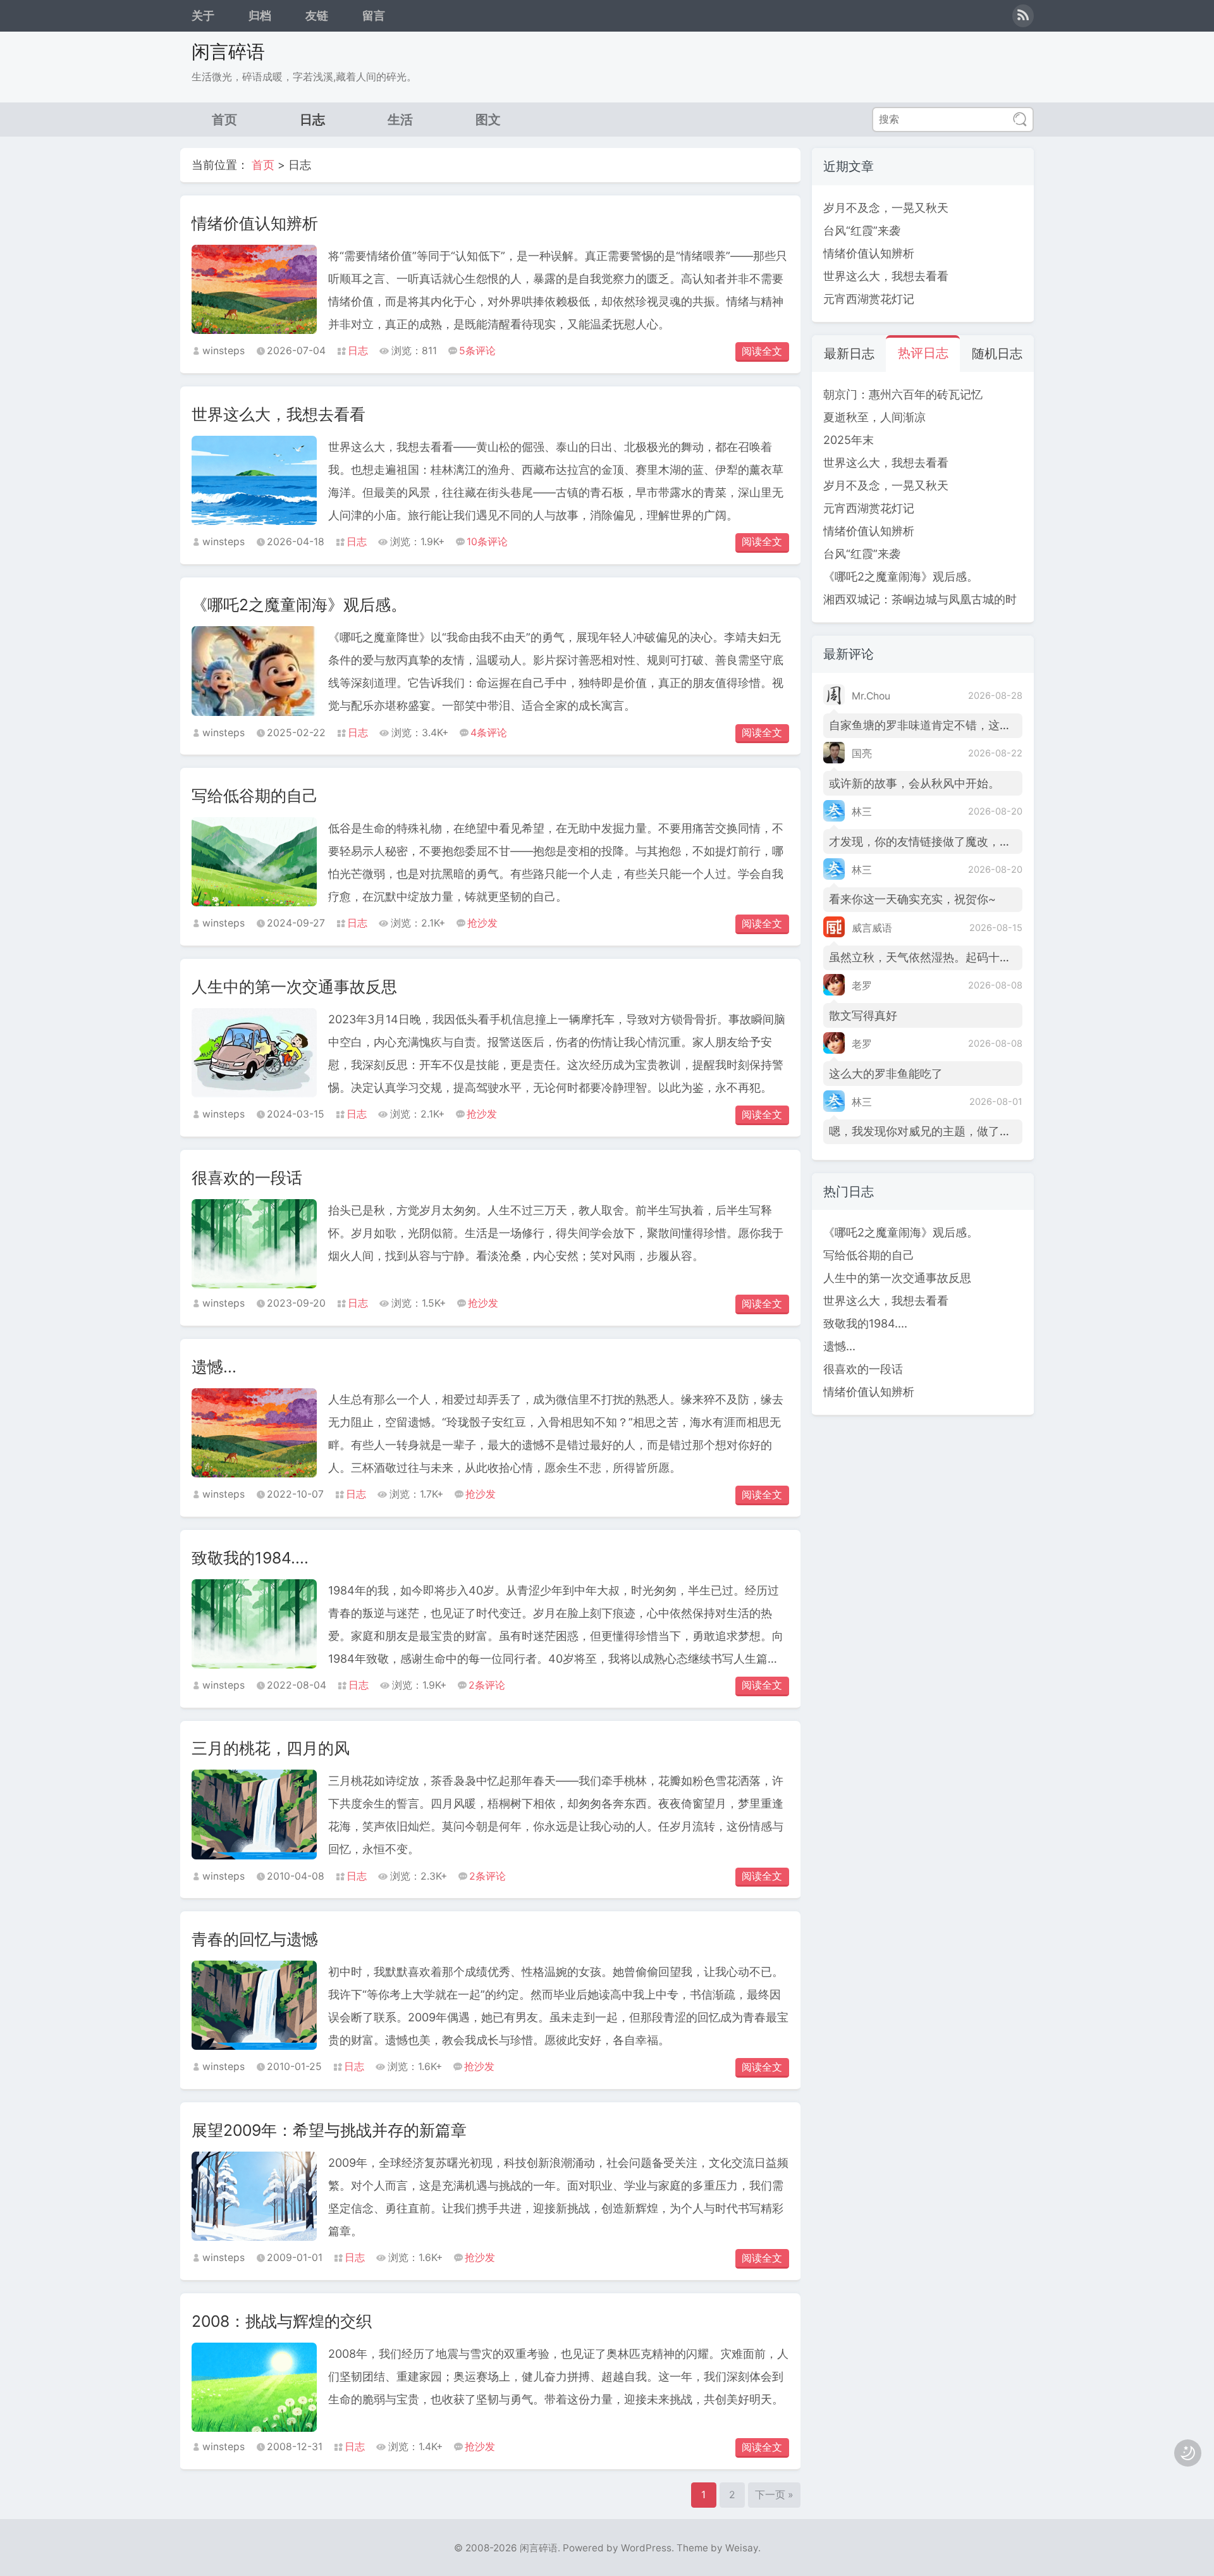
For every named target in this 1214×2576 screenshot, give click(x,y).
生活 (400, 119)
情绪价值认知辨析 (255, 223)
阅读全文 (762, 351)
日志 (312, 119)
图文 (488, 119)
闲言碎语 (228, 52)
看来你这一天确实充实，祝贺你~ (912, 899)
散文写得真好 (863, 1015)
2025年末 (849, 440)
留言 (374, 15)
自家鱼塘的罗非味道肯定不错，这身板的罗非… (947, 725)
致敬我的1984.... (250, 1558)
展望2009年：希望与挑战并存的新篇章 (329, 2130)
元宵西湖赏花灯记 (869, 299)
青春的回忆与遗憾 (255, 1939)
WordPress (646, 2548)
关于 (203, 15)
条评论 (477, 351)
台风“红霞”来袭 (862, 231)
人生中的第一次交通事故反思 (294, 987)
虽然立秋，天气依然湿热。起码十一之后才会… (947, 957)
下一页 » (774, 2495)
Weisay (742, 2548)
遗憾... (214, 1367)
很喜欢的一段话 (247, 1178)
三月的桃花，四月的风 (271, 1748)
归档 (260, 15)
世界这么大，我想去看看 (279, 414)
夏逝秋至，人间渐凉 (874, 417)
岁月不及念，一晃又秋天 (886, 208)
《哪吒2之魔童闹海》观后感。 (299, 605)
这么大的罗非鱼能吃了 (886, 1074)
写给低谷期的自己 (255, 796)
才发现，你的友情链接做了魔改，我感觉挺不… (947, 841)
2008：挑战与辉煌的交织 (282, 2321)
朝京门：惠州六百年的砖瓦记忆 (903, 394)
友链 (317, 15)
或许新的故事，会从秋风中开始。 (914, 783)
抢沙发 (482, 923)
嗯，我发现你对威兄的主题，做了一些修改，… (947, 1131)
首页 (224, 119)
